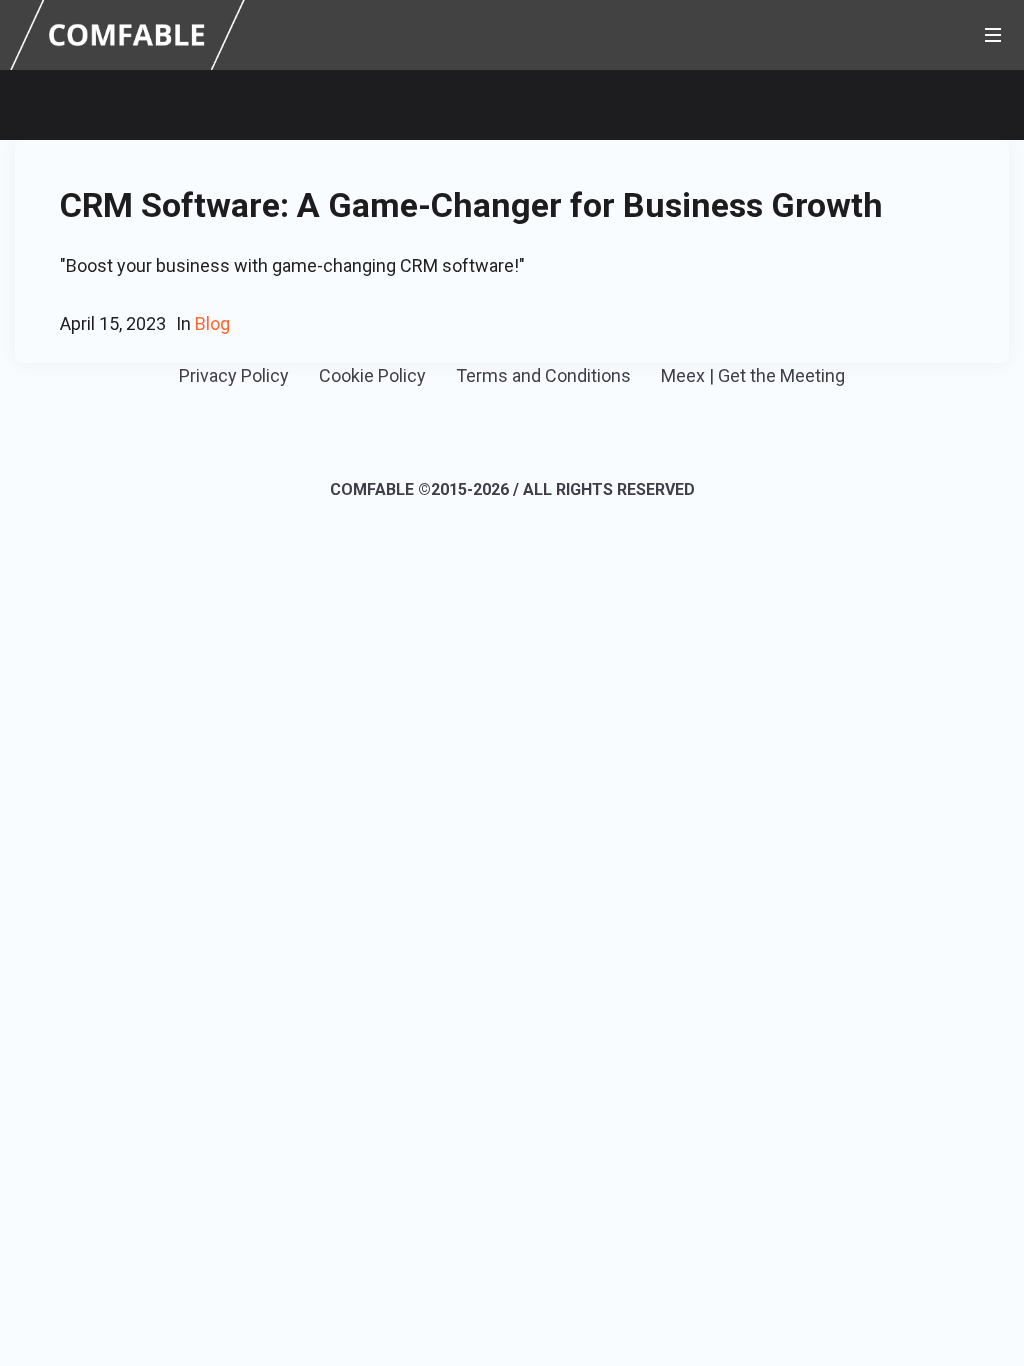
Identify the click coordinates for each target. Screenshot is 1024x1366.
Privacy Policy (234, 375)
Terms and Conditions (543, 375)
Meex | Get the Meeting (753, 375)
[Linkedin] (481, 434)
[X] (540, 434)
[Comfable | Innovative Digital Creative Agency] (127, 33)
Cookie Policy (372, 375)
